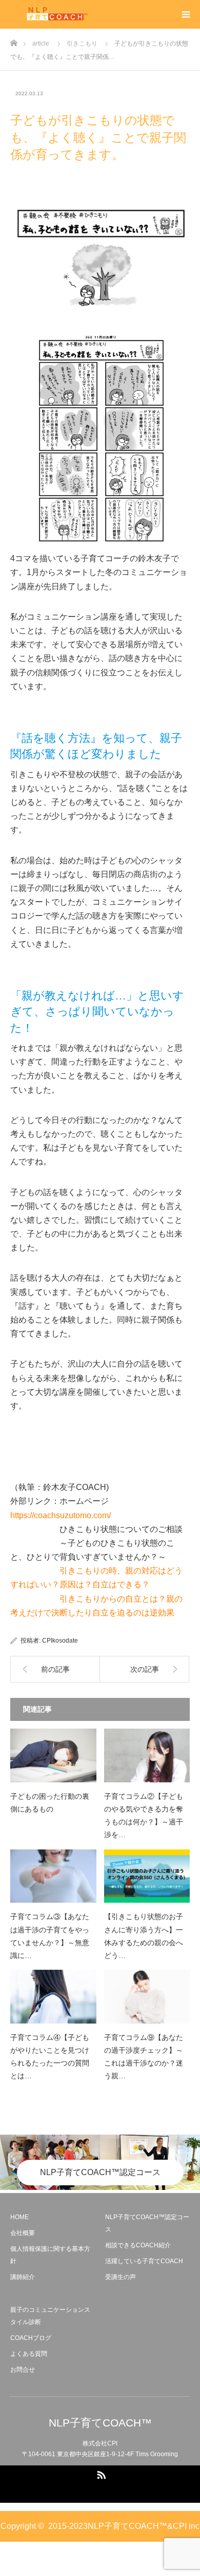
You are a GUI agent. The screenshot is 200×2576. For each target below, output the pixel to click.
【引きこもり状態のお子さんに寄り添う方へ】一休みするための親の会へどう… (144, 1936)
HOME (19, 2217)
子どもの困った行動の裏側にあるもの (50, 1803)
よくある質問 (29, 2354)
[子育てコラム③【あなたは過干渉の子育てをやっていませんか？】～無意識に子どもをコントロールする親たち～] (53, 1876)
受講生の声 (121, 2277)
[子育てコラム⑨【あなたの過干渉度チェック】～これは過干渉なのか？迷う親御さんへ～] (147, 1997)
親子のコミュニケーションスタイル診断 (50, 2316)
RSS (100, 2473)
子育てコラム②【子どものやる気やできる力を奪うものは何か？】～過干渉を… (144, 1816)
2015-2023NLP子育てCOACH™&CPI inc (124, 2526)
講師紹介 (23, 2277)
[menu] (186, 14)
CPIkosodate (60, 1641)
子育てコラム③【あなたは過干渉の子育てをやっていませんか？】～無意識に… (50, 1936)
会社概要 (23, 2233)
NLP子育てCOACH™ (100, 2423)
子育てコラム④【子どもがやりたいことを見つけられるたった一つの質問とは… (50, 2057)
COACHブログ (31, 2338)
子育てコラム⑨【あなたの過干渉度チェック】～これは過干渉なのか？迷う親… (144, 2057)
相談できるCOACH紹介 (138, 2245)
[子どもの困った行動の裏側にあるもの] (53, 1755)
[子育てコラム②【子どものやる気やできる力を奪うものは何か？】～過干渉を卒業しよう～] (147, 1755)
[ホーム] (14, 40)
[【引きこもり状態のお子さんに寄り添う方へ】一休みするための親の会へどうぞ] (147, 1876)
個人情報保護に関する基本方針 (50, 2255)
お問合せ (23, 2370)
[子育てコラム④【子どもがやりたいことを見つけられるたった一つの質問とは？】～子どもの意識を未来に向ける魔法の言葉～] (53, 1997)
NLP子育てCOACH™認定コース (100, 2172)
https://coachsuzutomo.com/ (61, 1515)
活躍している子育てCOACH (144, 2261)
